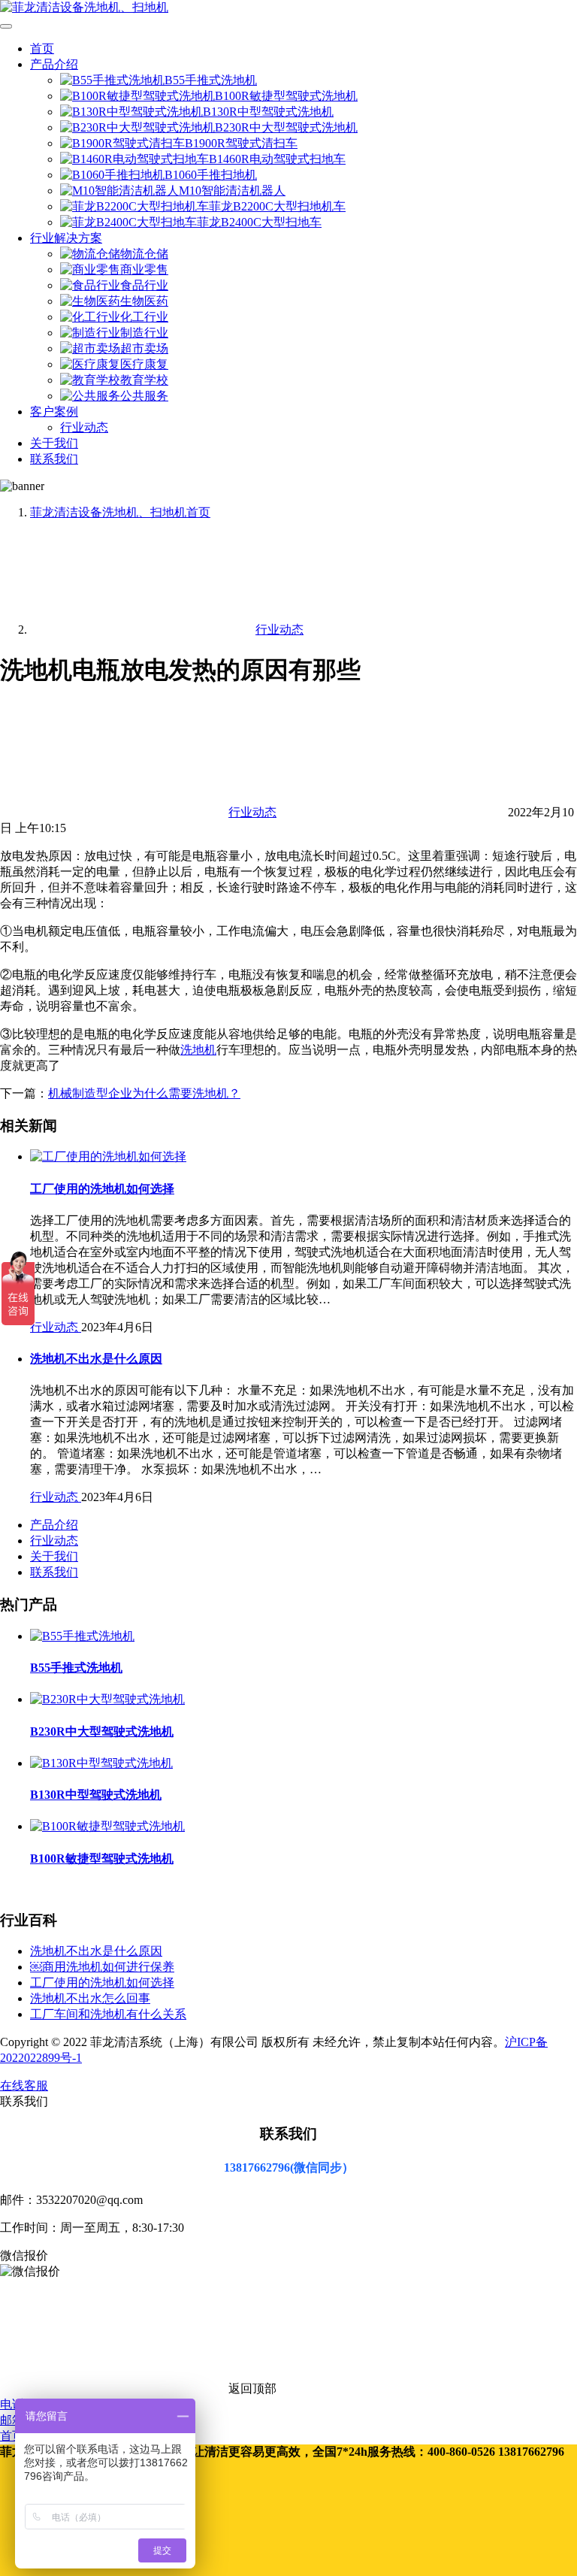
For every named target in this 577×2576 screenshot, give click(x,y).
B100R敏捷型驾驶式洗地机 (286, 96)
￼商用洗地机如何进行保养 (102, 1967)
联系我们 (54, 459)
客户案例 (54, 412)
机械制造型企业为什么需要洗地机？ (144, 1093)
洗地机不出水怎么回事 (90, 1998)
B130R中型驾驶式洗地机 (268, 112)
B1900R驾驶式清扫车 (241, 143)
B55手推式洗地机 (211, 80)
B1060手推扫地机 (211, 175)
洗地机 (198, 1050)
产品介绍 (54, 64)
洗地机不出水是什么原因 (96, 1359)
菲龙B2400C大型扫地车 (259, 222)
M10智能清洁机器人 (232, 191)
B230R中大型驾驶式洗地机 (286, 127)
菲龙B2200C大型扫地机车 (277, 206)
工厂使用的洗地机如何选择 (102, 1189)
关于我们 (54, 443)
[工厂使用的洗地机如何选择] (108, 1156)
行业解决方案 (66, 238)
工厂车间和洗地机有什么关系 (108, 2014)
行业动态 (84, 427)
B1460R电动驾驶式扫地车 (277, 159)
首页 (42, 48)
